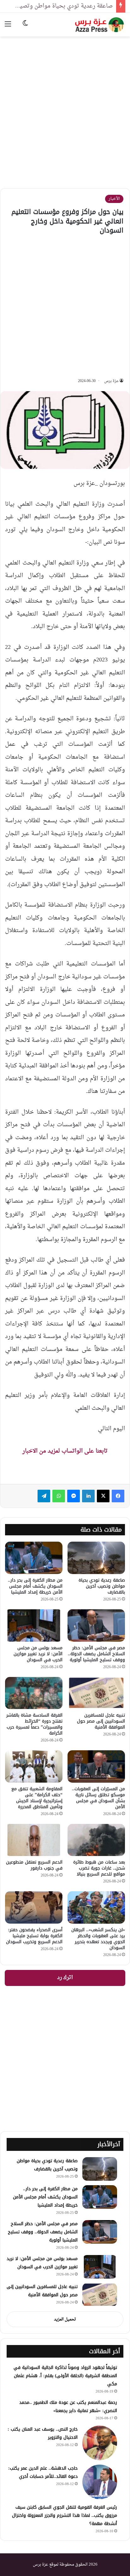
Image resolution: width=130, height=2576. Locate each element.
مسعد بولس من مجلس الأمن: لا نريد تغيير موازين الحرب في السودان (38, 1654)
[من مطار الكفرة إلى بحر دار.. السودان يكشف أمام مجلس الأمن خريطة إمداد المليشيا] (34, 1558)
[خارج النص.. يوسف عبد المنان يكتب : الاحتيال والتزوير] (100, 2443)
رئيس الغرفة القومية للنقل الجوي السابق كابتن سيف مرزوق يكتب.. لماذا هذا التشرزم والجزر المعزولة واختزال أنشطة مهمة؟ (65, 2515)
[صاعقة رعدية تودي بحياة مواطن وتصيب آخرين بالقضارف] (96, 1558)
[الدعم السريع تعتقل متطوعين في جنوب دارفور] (34, 1840)
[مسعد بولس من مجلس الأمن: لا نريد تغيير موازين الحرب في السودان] (34, 1625)
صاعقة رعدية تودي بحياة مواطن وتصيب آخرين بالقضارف (102, 1586)
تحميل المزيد (65, 2319)
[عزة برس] (100, 25)
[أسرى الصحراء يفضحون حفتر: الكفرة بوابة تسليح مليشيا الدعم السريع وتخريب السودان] (34, 1907)
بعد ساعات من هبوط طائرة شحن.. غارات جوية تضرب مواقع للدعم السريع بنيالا (99, 1868)
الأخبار (114, 199)
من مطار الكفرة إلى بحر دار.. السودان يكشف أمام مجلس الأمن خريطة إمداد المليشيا (35, 1586)
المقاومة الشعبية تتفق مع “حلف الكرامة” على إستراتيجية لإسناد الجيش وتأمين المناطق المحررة (37, 1798)
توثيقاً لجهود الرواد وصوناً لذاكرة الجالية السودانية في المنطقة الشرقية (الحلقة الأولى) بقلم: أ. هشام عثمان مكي (65, 2376)
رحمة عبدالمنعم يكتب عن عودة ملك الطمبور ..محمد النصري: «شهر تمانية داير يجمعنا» (68, 2407)
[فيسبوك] (118, 1496)
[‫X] (103, 1496)
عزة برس (111, 381)
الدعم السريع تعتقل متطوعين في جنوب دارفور (34, 1865)
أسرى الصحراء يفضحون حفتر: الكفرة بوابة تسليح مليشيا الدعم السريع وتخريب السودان (34, 1936)
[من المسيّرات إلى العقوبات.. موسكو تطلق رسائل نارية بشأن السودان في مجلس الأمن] (96, 1766)
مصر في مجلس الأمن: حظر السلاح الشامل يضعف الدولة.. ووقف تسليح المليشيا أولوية (96, 1654)
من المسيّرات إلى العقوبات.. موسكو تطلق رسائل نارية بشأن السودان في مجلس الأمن (98, 1798)
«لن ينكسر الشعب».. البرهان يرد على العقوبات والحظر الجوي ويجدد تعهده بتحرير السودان (98, 1939)
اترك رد (65, 1978)
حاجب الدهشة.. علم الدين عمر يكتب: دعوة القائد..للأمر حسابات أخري (43, 2472)
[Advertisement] (65, 108)
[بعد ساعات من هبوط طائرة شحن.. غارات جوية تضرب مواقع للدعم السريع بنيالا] (96, 1840)
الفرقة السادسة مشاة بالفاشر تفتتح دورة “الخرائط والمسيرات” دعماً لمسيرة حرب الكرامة (34, 1724)
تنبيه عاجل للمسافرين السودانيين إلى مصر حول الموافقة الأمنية (101, 1721)
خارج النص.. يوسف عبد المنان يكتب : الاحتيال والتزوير (43, 2433)
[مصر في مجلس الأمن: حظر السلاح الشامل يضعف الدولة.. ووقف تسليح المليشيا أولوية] (96, 1625)
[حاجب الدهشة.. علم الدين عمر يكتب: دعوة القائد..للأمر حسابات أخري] (100, 2482)
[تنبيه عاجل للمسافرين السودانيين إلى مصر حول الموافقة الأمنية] (96, 1693)
